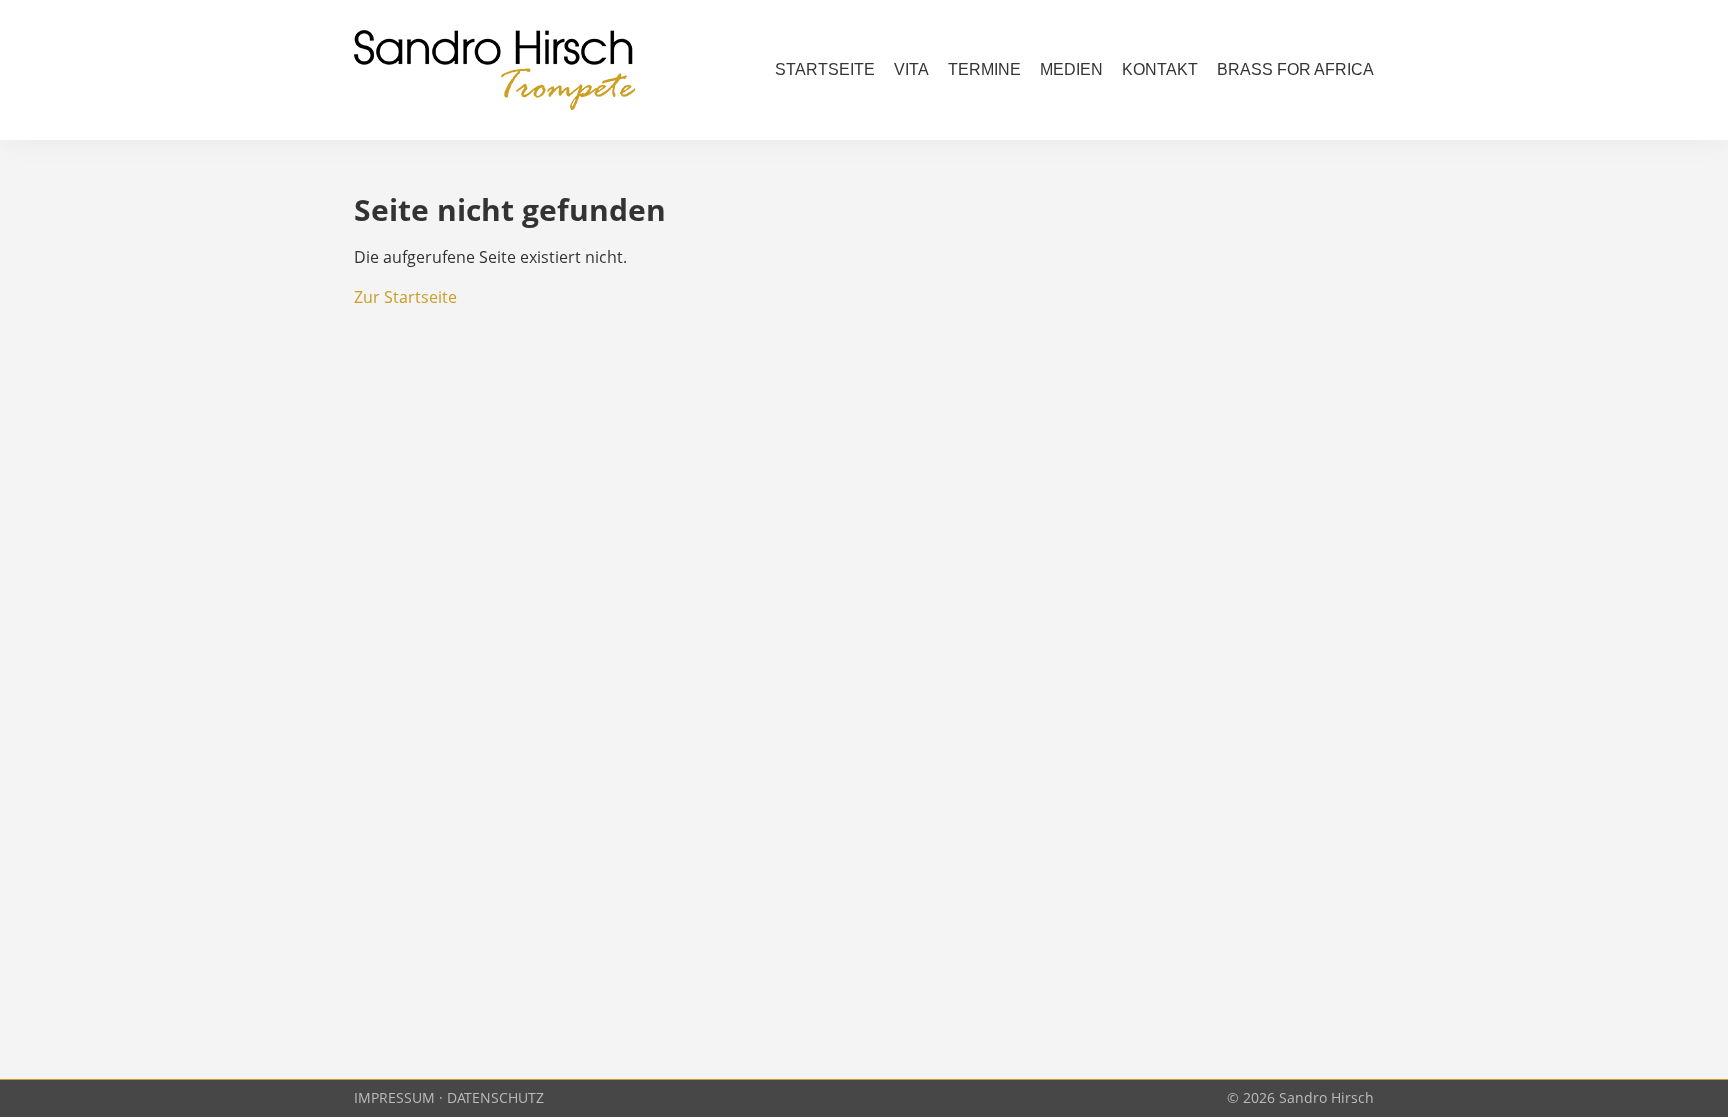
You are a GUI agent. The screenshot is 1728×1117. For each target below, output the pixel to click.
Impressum (394, 1097)
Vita (911, 69)
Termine (984, 69)
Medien (1071, 69)
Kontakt (1160, 69)
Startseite (825, 69)
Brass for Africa (1295, 69)
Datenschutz (495, 1097)
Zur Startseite (405, 297)
